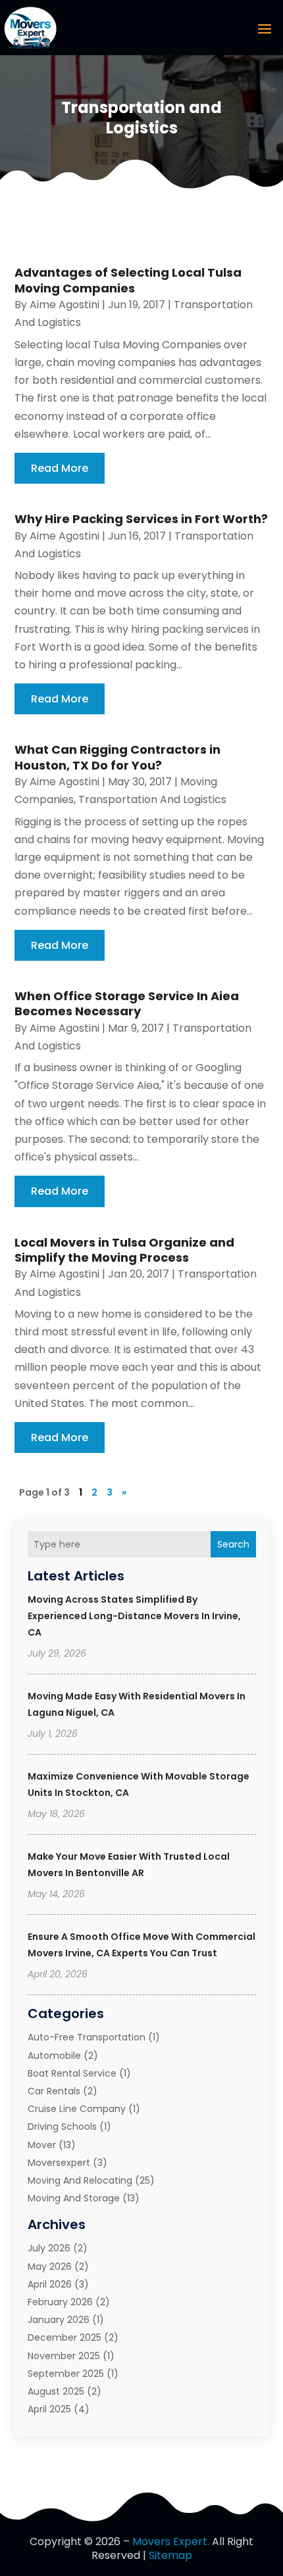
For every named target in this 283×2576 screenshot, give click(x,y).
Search (233, 1544)
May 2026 (50, 2266)
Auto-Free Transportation (87, 2037)
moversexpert (59, 2163)
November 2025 (64, 2356)
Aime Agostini (64, 305)
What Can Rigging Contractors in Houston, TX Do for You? (117, 757)
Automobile (54, 2056)
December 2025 (64, 2337)
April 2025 (49, 2409)
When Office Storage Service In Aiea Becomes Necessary (127, 1003)
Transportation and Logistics (152, 799)
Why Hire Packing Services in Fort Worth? (141, 519)
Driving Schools (62, 2127)
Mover (42, 2145)
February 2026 (60, 2302)
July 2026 (49, 2248)
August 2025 (56, 2391)
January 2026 (59, 2320)
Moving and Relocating (80, 2180)
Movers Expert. (171, 2541)
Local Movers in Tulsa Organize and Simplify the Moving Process (124, 1250)
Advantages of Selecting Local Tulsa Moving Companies (128, 280)
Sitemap (170, 2555)
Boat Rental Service (72, 2073)
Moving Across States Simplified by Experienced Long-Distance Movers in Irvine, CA (134, 1616)
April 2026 (50, 2284)
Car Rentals (54, 2091)
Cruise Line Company (77, 2109)
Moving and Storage (74, 2198)
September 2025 (66, 2374)
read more (60, 468)
